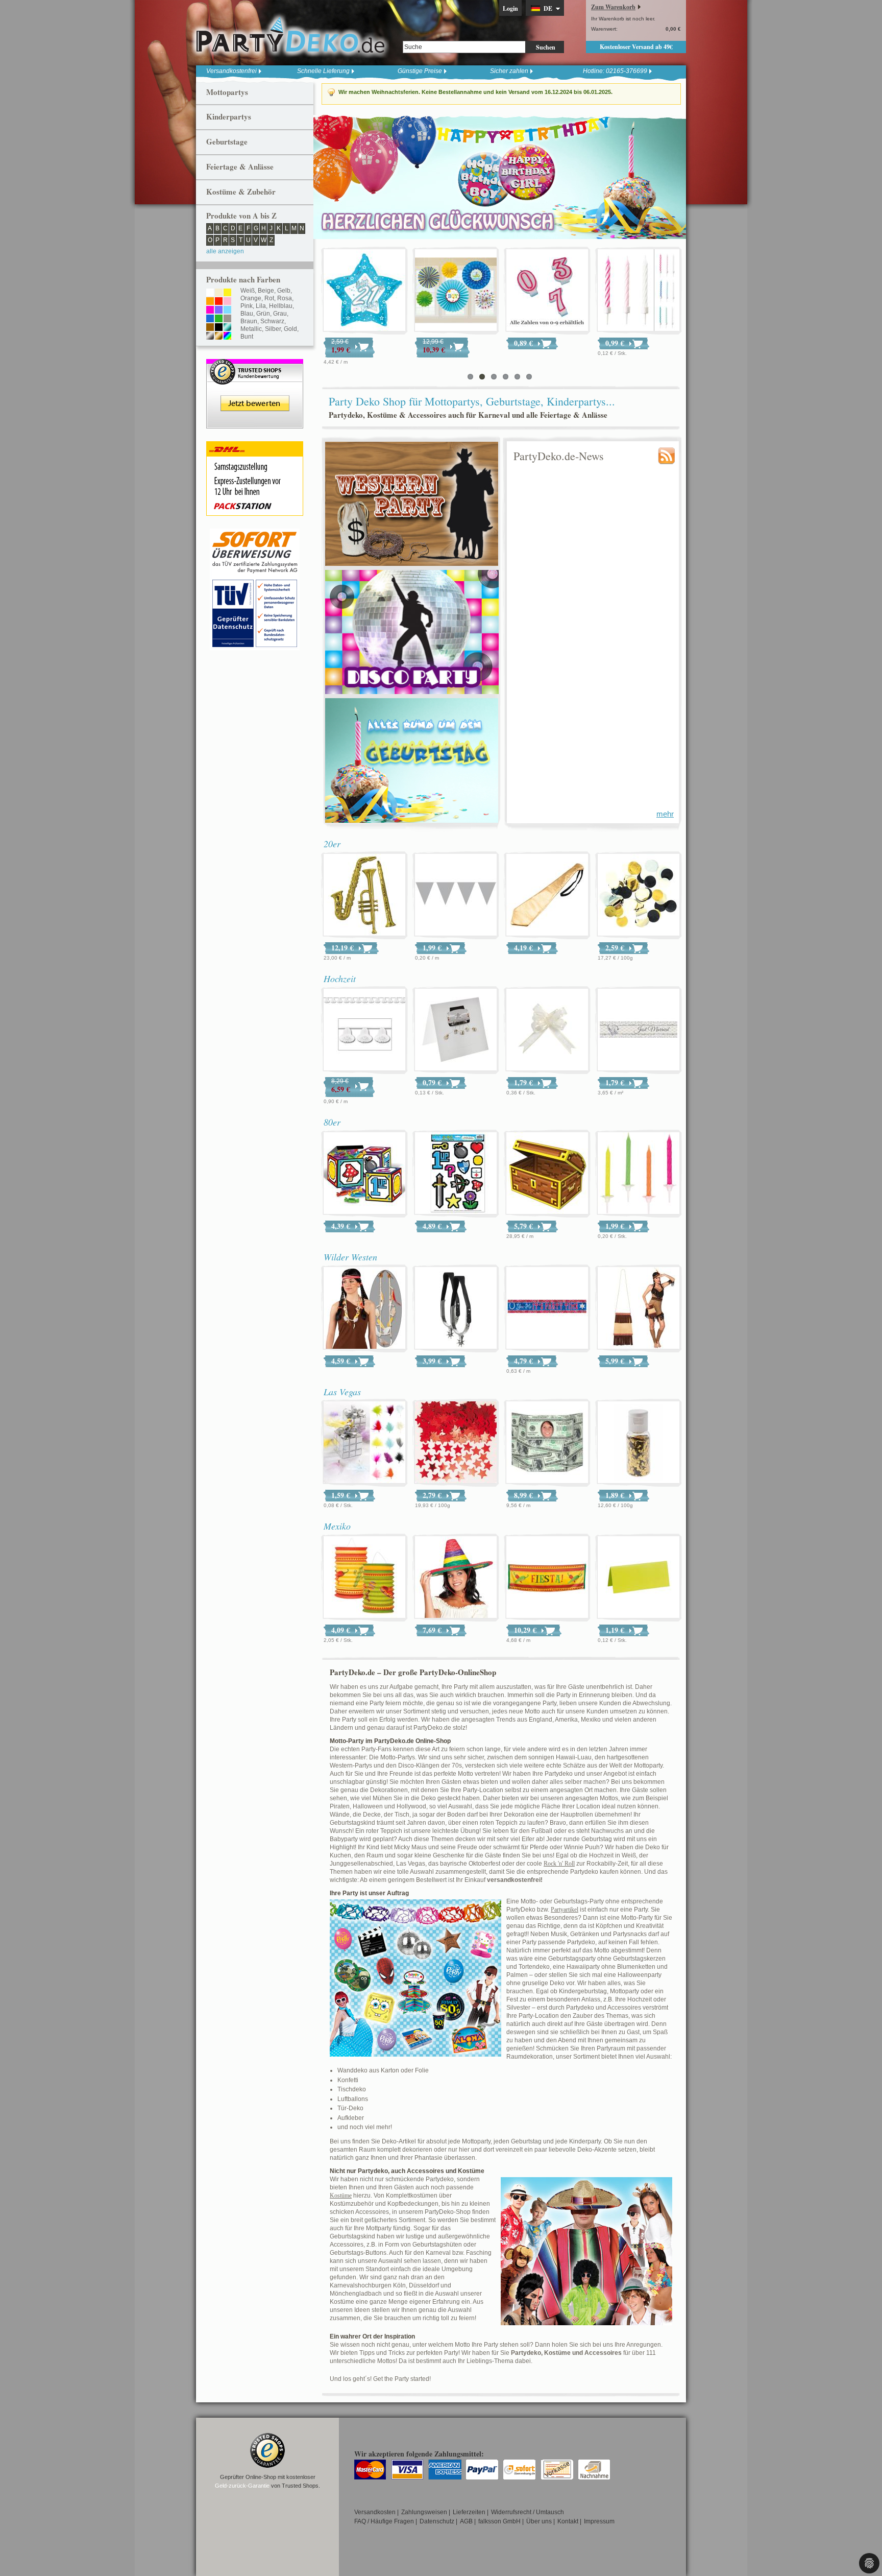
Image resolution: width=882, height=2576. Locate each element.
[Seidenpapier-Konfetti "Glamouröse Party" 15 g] (639, 895)
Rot (269, 298)
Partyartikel (565, 1910)
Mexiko (337, 1526)
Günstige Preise (420, 71)
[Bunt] (227, 337)
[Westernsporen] (456, 1308)
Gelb (284, 291)
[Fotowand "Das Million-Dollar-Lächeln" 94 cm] (547, 1443)
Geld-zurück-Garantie (242, 2486)
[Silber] (210, 337)
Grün (263, 314)
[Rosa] (227, 302)
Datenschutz (437, 2521)
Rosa (285, 298)
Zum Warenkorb (613, 7)
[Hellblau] (227, 311)
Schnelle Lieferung (323, 71)
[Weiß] (210, 293)
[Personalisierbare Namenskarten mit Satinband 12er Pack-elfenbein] (641, 291)
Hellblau (281, 306)
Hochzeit (340, 979)
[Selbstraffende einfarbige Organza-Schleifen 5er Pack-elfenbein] (547, 1030)
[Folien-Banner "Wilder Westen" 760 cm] (547, 1308)
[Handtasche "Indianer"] (639, 1308)
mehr (665, 814)
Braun (249, 321)
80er (332, 1122)
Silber (273, 329)
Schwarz (272, 321)
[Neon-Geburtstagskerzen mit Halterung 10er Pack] (639, 1174)
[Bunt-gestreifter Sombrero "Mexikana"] (456, 1578)
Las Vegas (342, 1392)
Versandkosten (375, 2512)
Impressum (599, 2521)
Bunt (247, 337)
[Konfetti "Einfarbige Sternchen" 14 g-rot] (456, 1443)
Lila (261, 306)
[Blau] (210, 319)
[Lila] (219, 311)
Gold (290, 329)
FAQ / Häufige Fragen (384, 2521)
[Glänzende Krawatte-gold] (547, 895)
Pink (247, 306)
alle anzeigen (225, 251)
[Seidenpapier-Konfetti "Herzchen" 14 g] (458, 291)
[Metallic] (227, 328)
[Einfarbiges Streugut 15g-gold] (639, 1443)
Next (676, 176)
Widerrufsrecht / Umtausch (528, 2512)
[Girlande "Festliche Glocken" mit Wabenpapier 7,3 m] (367, 291)
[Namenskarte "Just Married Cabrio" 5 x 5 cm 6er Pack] (456, 1030)
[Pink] (210, 311)
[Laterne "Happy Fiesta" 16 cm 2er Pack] (364, 1578)
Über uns (539, 2521)
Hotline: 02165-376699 (615, 71)
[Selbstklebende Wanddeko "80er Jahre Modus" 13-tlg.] (456, 1174)
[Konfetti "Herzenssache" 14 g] (550, 291)
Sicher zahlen (509, 71)
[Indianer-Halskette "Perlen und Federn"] (364, 1308)
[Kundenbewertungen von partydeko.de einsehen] (255, 364)
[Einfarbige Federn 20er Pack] (364, 1443)
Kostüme (341, 2196)
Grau (280, 314)
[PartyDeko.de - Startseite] (290, 35)
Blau (247, 314)
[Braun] (210, 328)
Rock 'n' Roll (559, 1864)
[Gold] (219, 337)
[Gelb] (227, 293)
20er (332, 844)
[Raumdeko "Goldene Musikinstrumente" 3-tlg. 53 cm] (364, 895)
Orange (251, 298)
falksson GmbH (499, 2521)
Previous (324, 176)
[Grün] (219, 319)
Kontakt (568, 2521)
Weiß (248, 291)
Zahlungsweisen (424, 2512)
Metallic (251, 329)
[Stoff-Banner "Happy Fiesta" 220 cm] (547, 1578)
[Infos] (255, 533)
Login (510, 8)
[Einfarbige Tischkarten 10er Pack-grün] (639, 1578)
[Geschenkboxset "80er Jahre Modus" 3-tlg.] (364, 1174)
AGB (466, 2521)
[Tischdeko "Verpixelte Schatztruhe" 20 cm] (547, 1174)
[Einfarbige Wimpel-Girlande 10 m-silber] (456, 895)
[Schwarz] (219, 328)
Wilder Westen (350, 1257)
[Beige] (219, 293)
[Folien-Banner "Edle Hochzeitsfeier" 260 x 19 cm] (639, 1030)
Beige (266, 291)
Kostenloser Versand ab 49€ (636, 47)
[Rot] (219, 302)
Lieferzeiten (469, 2512)
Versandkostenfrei (231, 71)
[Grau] (227, 319)
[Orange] (210, 302)
